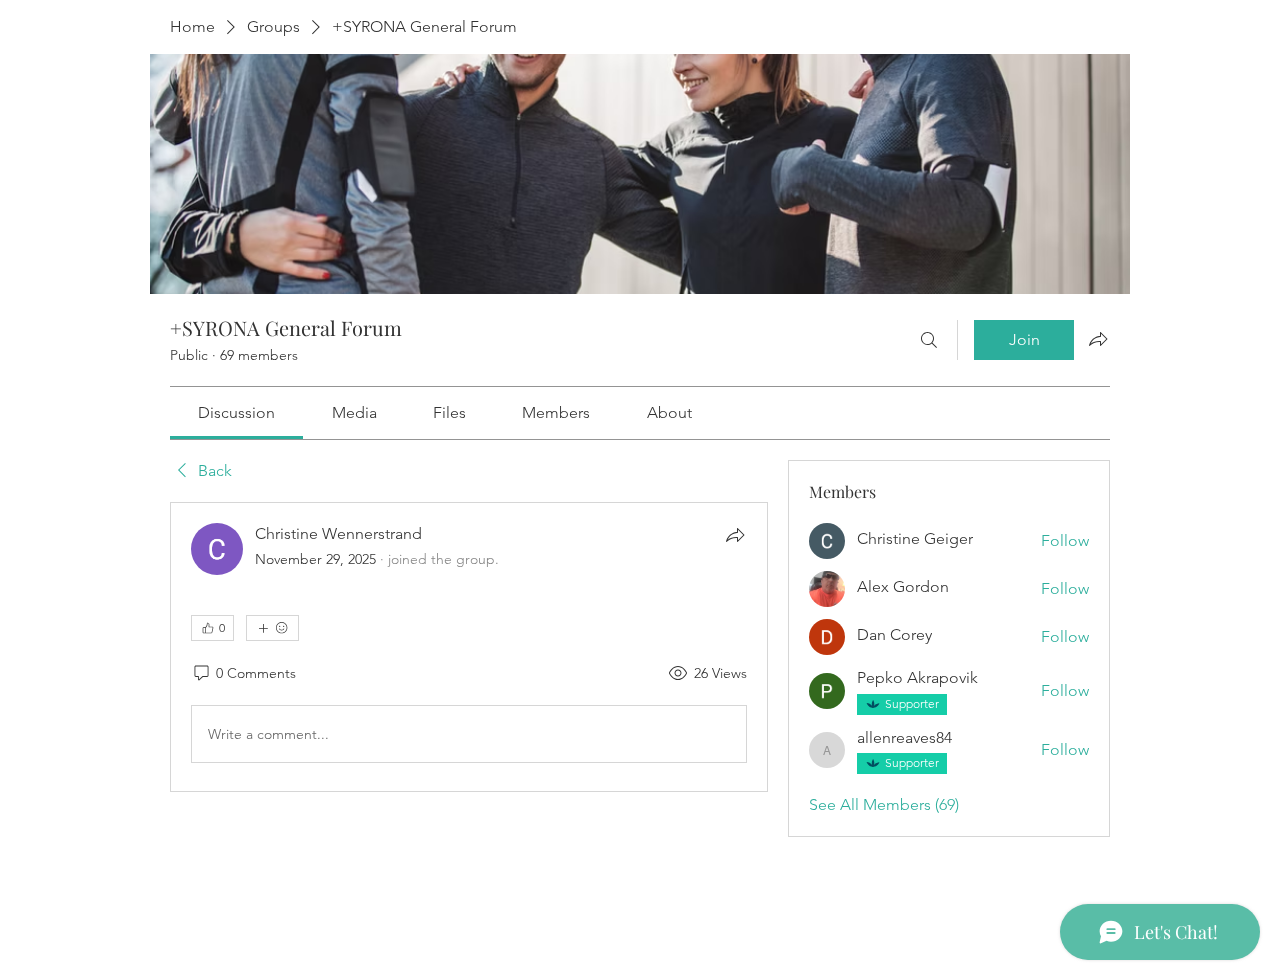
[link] (236, 412)
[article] (469, 647)
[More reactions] (272, 628)
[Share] (735, 535)
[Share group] (1098, 339)
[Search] (929, 340)
